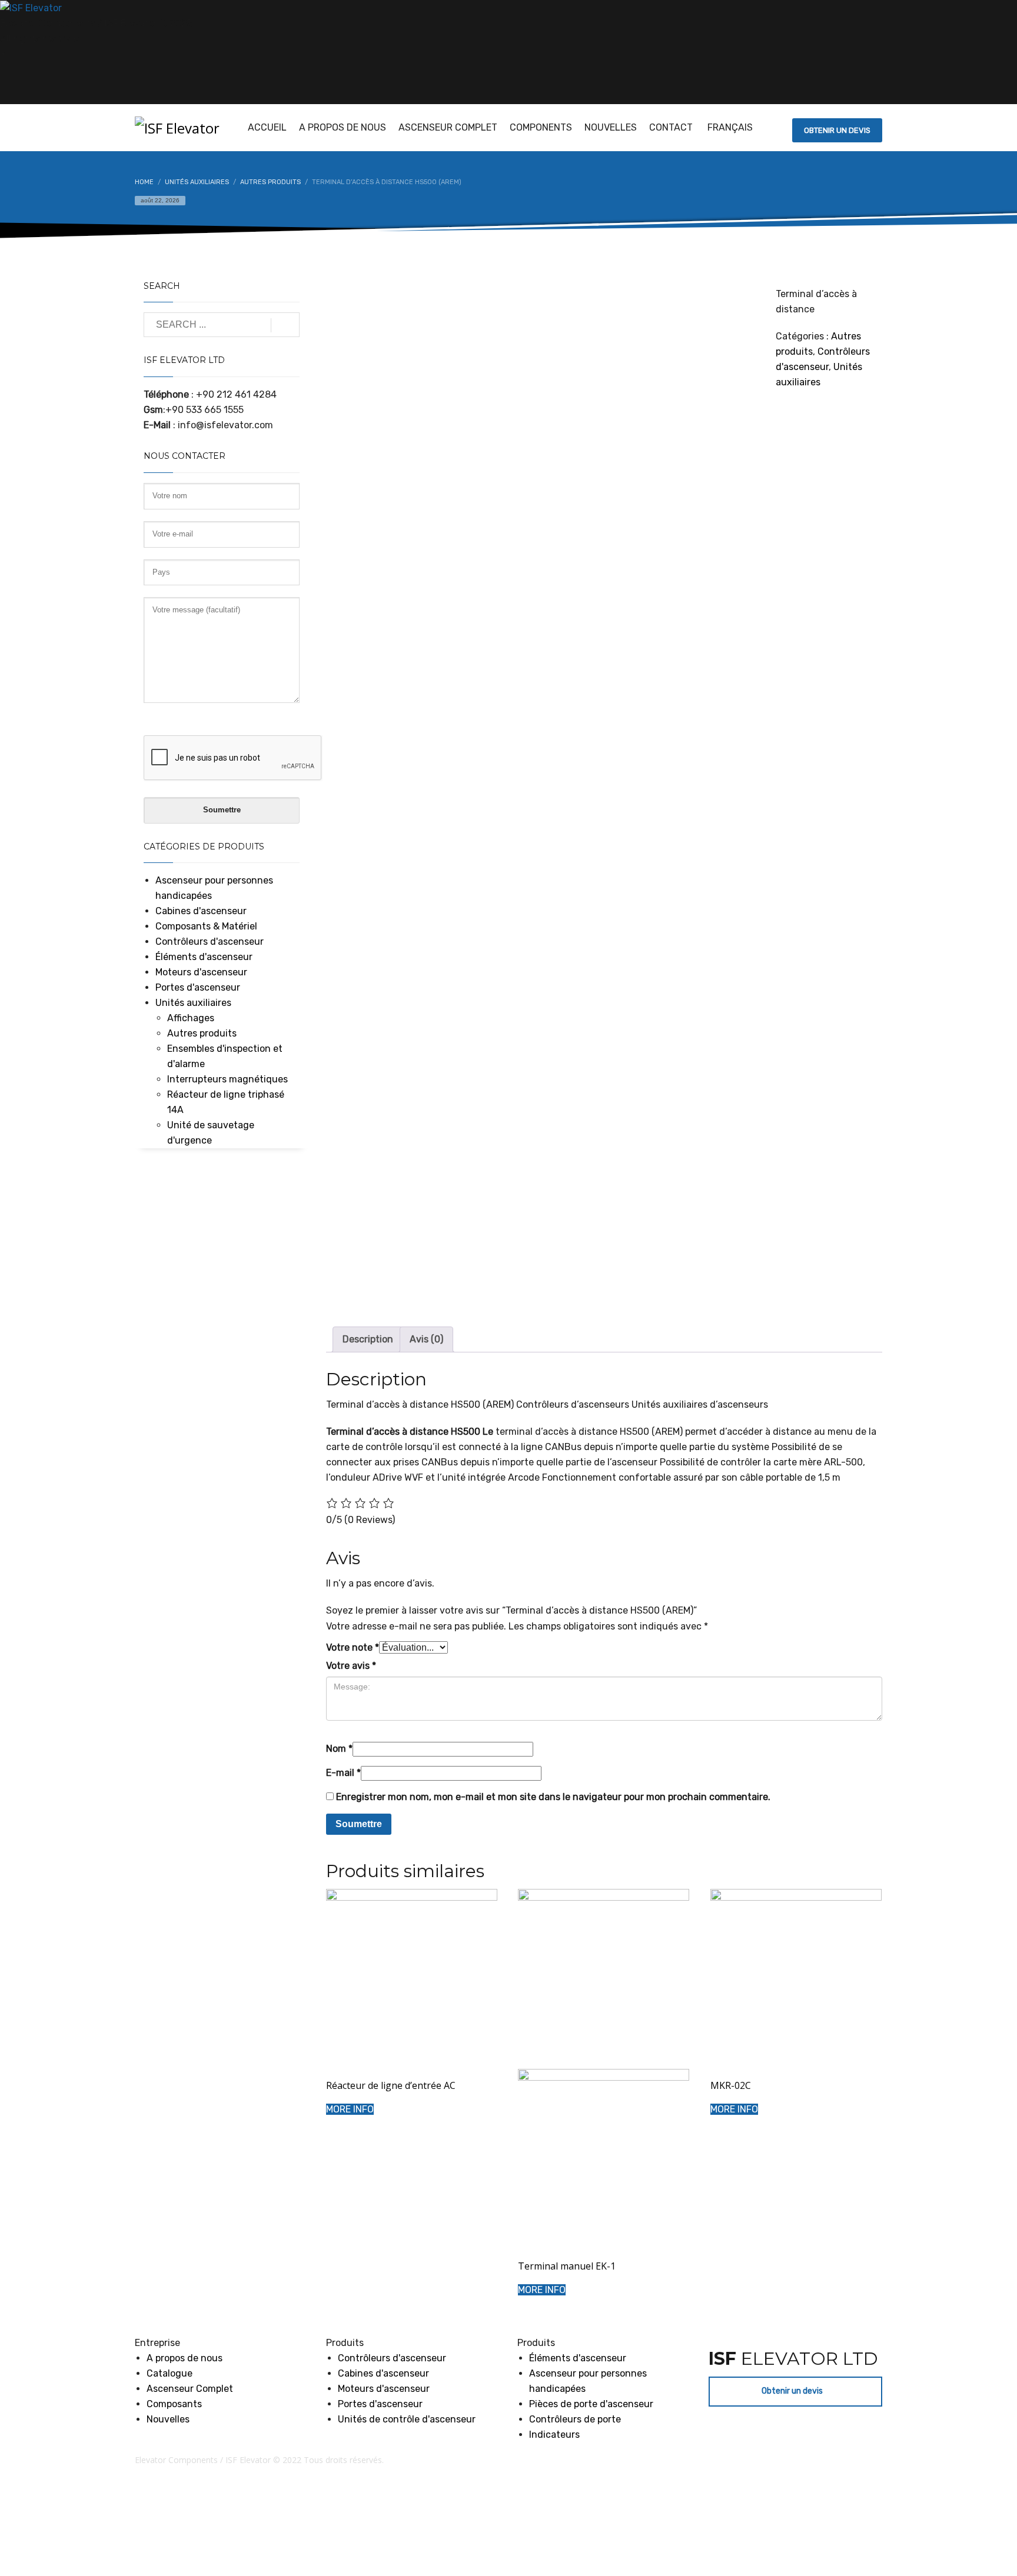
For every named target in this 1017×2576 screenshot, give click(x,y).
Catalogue (169, 2373)
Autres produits (202, 1033)
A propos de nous (185, 2358)
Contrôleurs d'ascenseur (210, 942)
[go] (285, 325)
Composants (174, 2404)
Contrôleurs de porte (575, 2419)
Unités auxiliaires (193, 1003)
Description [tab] (368, 1339)
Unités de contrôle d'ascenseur (407, 2419)
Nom (339, 1749)
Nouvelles (168, 2419)
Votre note (353, 1647)
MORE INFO (350, 2109)
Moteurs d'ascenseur (201, 972)
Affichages (191, 1018)
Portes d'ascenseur (198, 987)
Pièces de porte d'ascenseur (591, 2404)
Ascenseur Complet (190, 2389)
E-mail (343, 1773)
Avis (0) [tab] (426, 1339)
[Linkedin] (15, 54)
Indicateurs (554, 2435)
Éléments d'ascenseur (204, 957)
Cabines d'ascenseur (201, 911)
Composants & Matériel (206, 926)
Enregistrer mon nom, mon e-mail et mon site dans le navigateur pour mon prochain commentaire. (553, 1797)
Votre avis (351, 1666)
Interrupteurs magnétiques (227, 1079)
